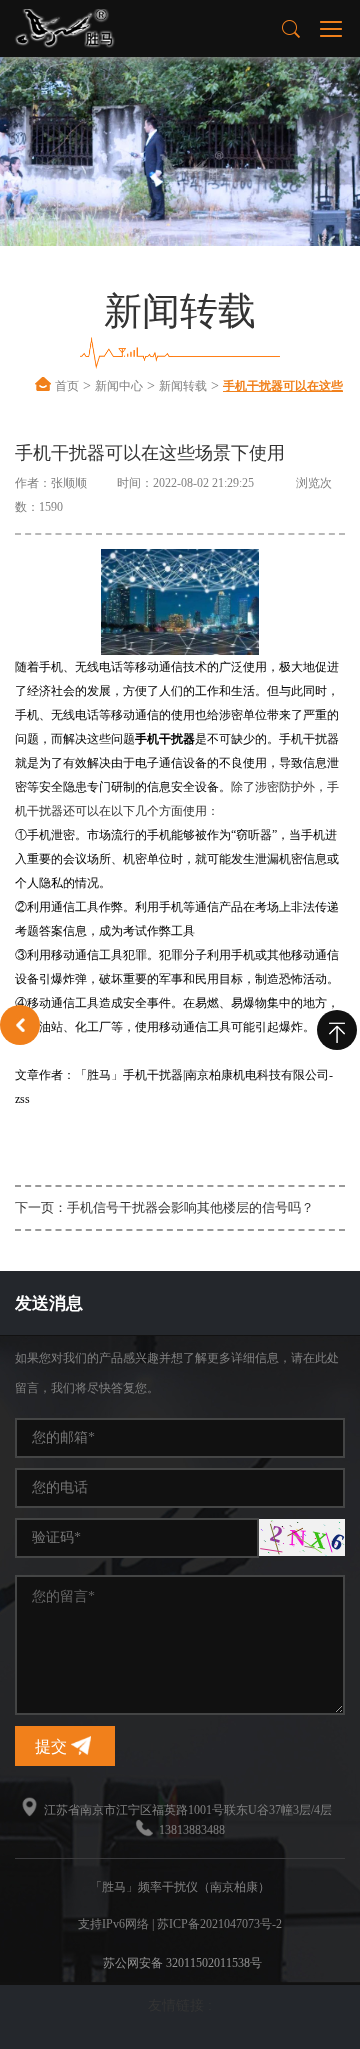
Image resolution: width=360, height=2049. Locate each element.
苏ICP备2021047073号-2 (219, 1924)
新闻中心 (119, 386)
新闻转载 (183, 386)
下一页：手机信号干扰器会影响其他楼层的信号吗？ (164, 1207)
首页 (67, 386)
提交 (53, 1746)
